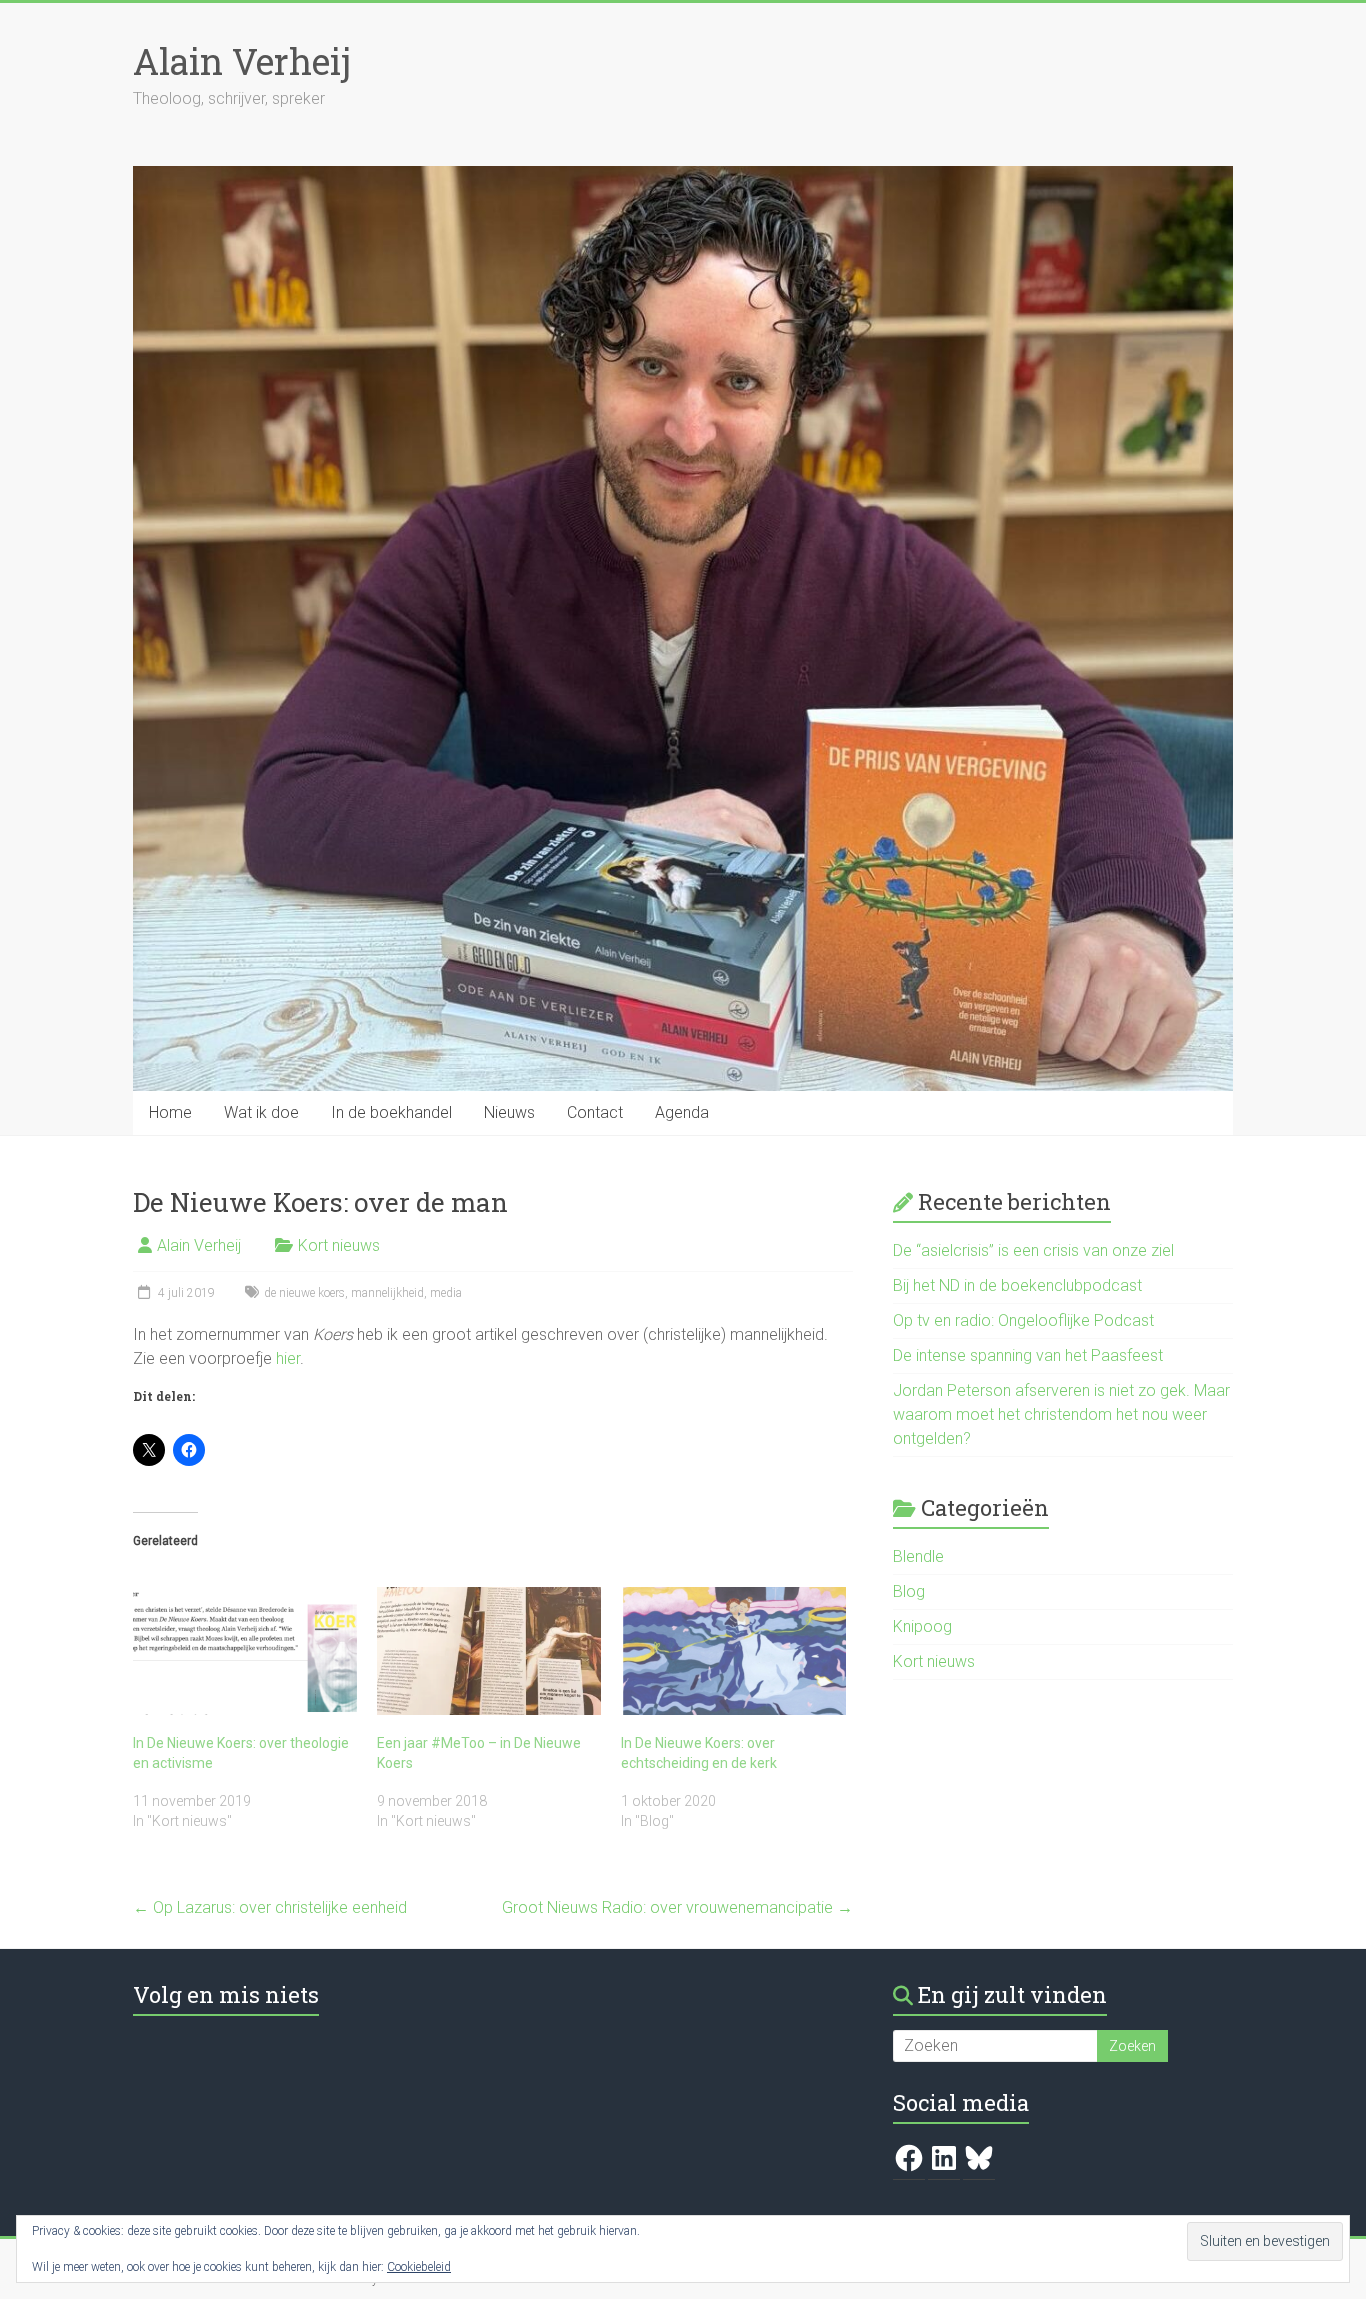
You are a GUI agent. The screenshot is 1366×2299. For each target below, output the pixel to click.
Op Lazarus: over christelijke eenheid (270, 1907)
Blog (909, 1591)
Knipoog (922, 1626)
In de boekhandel (391, 1112)
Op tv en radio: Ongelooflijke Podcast (1023, 1320)
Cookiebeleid (419, 2267)
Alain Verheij (242, 61)
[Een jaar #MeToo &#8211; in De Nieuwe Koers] (489, 1651)
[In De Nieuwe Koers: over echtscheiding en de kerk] (733, 1651)
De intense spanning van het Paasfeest (1028, 1355)
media (446, 1293)
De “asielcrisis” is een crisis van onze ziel (1033, 1250)
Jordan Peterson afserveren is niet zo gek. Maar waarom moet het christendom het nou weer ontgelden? (1061, 1414)
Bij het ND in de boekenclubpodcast (1017, 1285)
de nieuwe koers (304, 1293)
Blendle (918, 1556)
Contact (595, 1112)
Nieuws (509, 1112)
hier (288, 1358)
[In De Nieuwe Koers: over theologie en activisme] (245, 1651)
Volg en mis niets (226, 1994)
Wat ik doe (261, 1112)
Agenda (682, 1112)
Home (170, 1112)
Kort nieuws (339, 1245)
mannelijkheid (387, 1293)
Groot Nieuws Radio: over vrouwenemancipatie (677, 1907)
